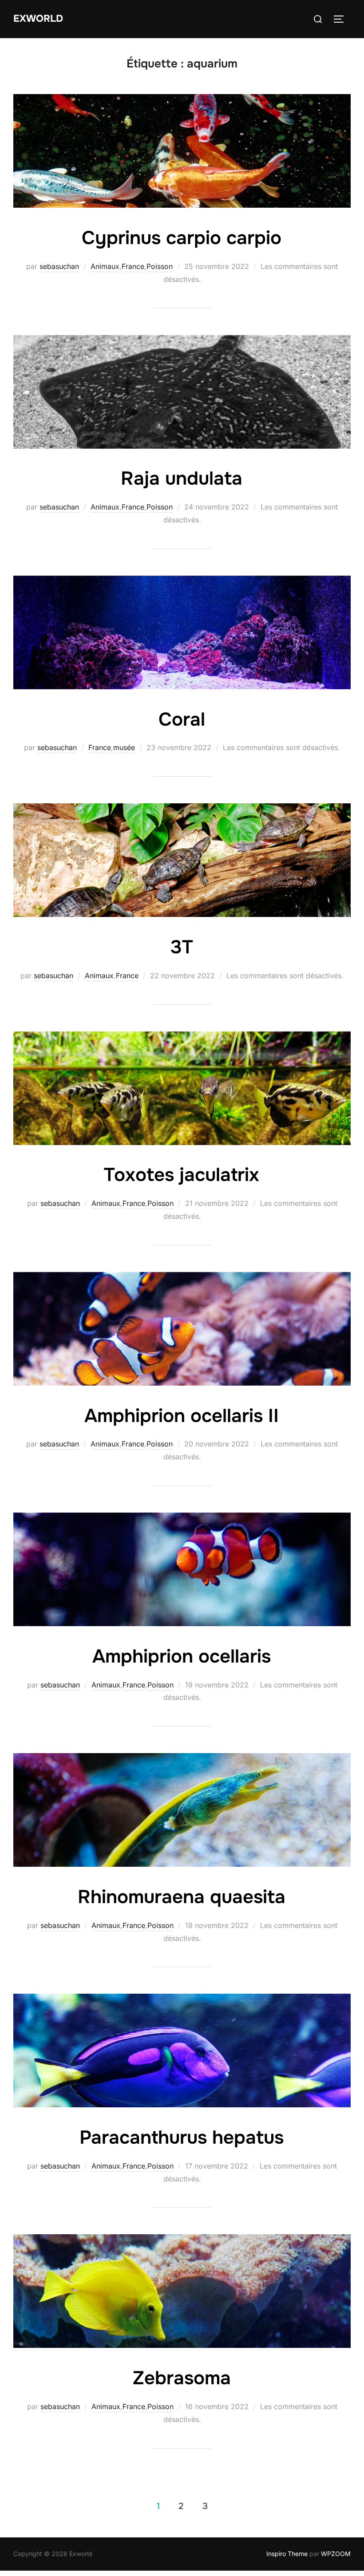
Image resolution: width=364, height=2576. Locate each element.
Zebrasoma (182, 2378)
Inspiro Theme (287, 2554)
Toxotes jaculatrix (182, 1175)
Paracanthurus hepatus (182, 2137)
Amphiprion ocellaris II (182, 1416)
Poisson (160, 266)
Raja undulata (182, 478)
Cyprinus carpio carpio (182, 238)
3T (182, 947)
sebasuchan (59, 266)
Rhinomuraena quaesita (182, 1897)
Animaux (105, 266)
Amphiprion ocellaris (182, 1656)
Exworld (38, 19)
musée (124, 747)
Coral (182, 719)
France (133, 266)
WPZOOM (336, 2554)
